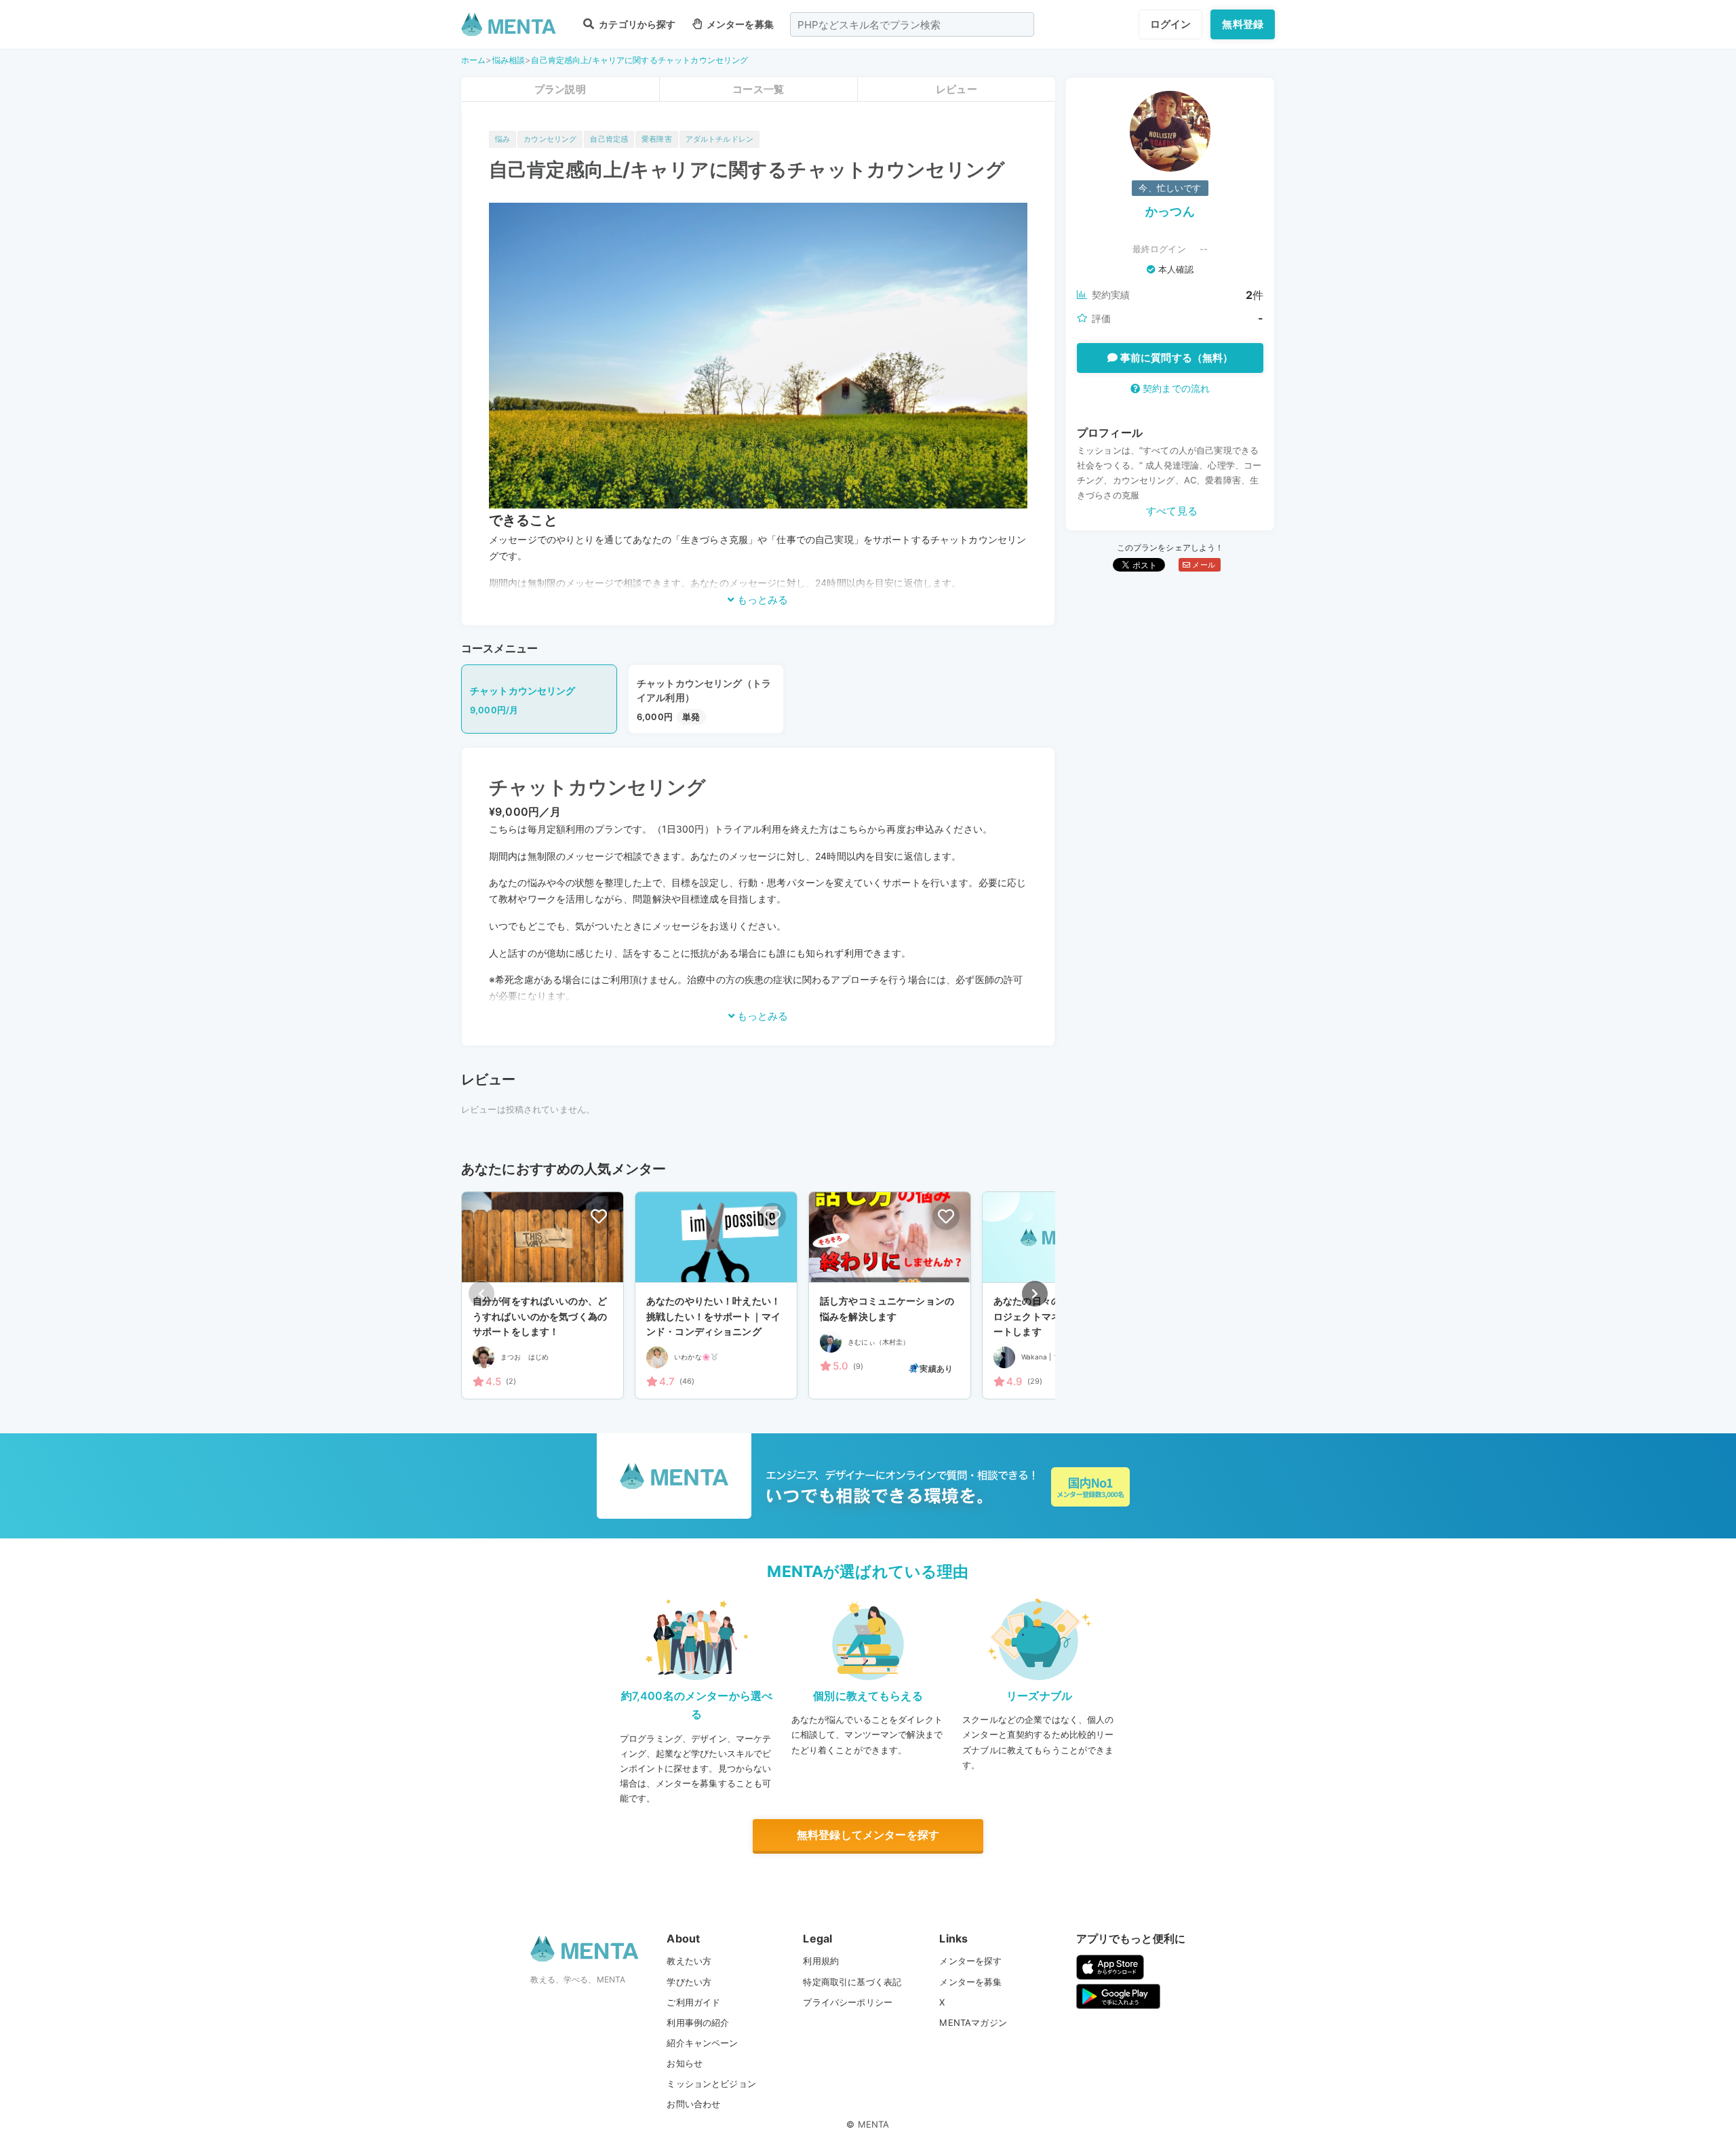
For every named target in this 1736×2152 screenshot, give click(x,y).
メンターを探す (970, 1961)
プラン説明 (560, 89)
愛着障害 (657, 139)
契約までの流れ (1175, 388)
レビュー (956, 89)
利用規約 (821, 1961)
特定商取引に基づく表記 (852, 1982)
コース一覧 (758, 89)
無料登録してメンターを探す (868, 1835)
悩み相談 (509, 60)
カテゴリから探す (636, 24)
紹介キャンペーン (702, 2043)
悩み (502, 139)
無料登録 (1243, 24)
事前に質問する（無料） (1176, 358)
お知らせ (685, 2063)
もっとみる (761, 600)
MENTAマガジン (973, 2023)
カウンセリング (550, 139)
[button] (1035, 1294)
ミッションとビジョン (711, 2084)
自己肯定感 (609, 139)
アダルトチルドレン (719, 139)
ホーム (473, 60)
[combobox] (912, 24)
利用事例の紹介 (698, 2023)
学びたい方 (689, 1982)
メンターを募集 (739, 24)
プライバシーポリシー (848, 2002)
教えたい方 (689, 1961)
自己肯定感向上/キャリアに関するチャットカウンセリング (639, 60)
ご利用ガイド (693, 2002)
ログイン (1171, 24)
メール (1203, 565)
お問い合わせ (693, 2104)
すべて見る (1172, 511)
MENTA (874, 2124)
